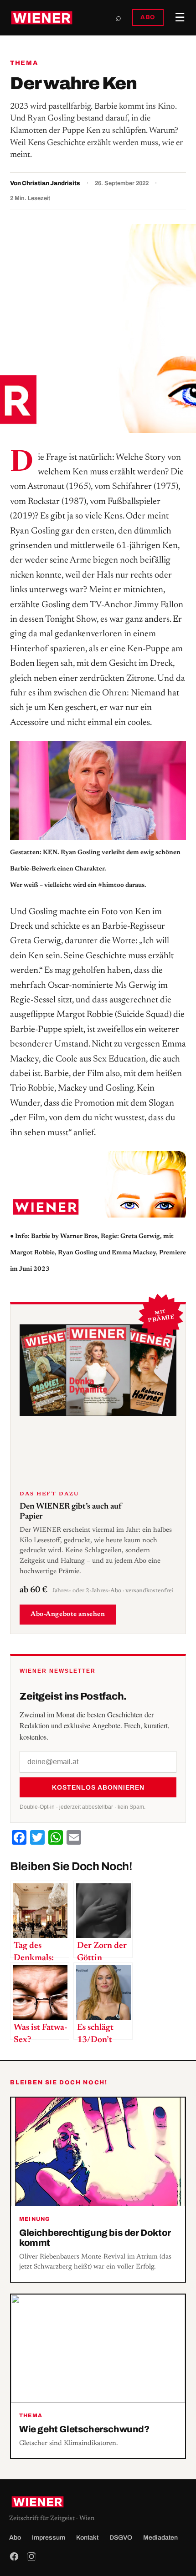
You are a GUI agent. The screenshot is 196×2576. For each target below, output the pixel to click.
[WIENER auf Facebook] (14, 2556)
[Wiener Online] (42, 18)
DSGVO (121, 2538)
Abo (15, 2538)
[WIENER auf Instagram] (31, 2556)
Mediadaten (160, 2538)
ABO (148, 17)
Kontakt (87, 2538)
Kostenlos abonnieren (98, 1787)
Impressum (49, 2538)
